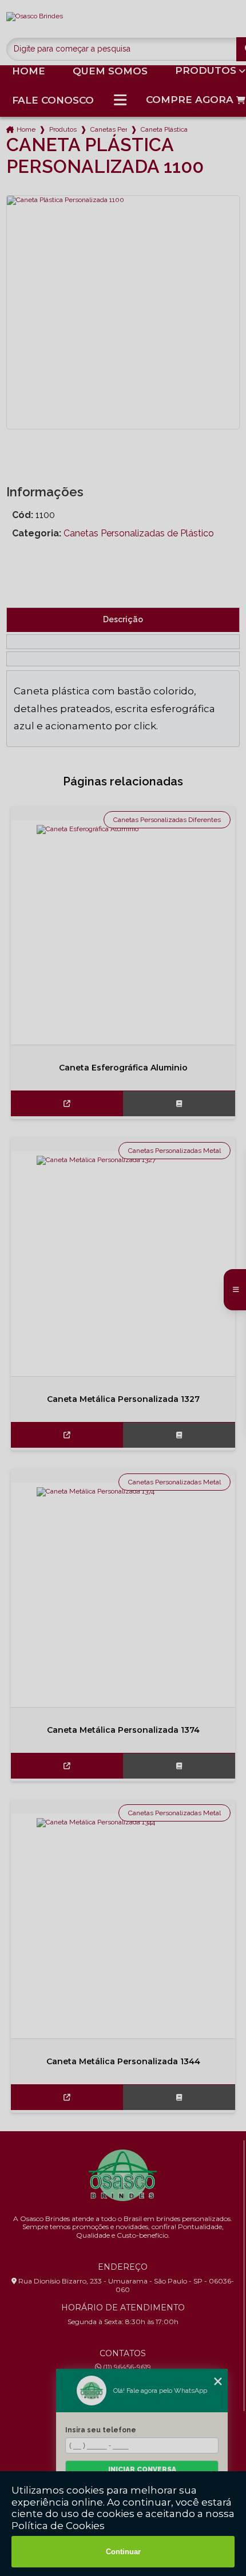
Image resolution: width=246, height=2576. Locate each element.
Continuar (123, 2552)
